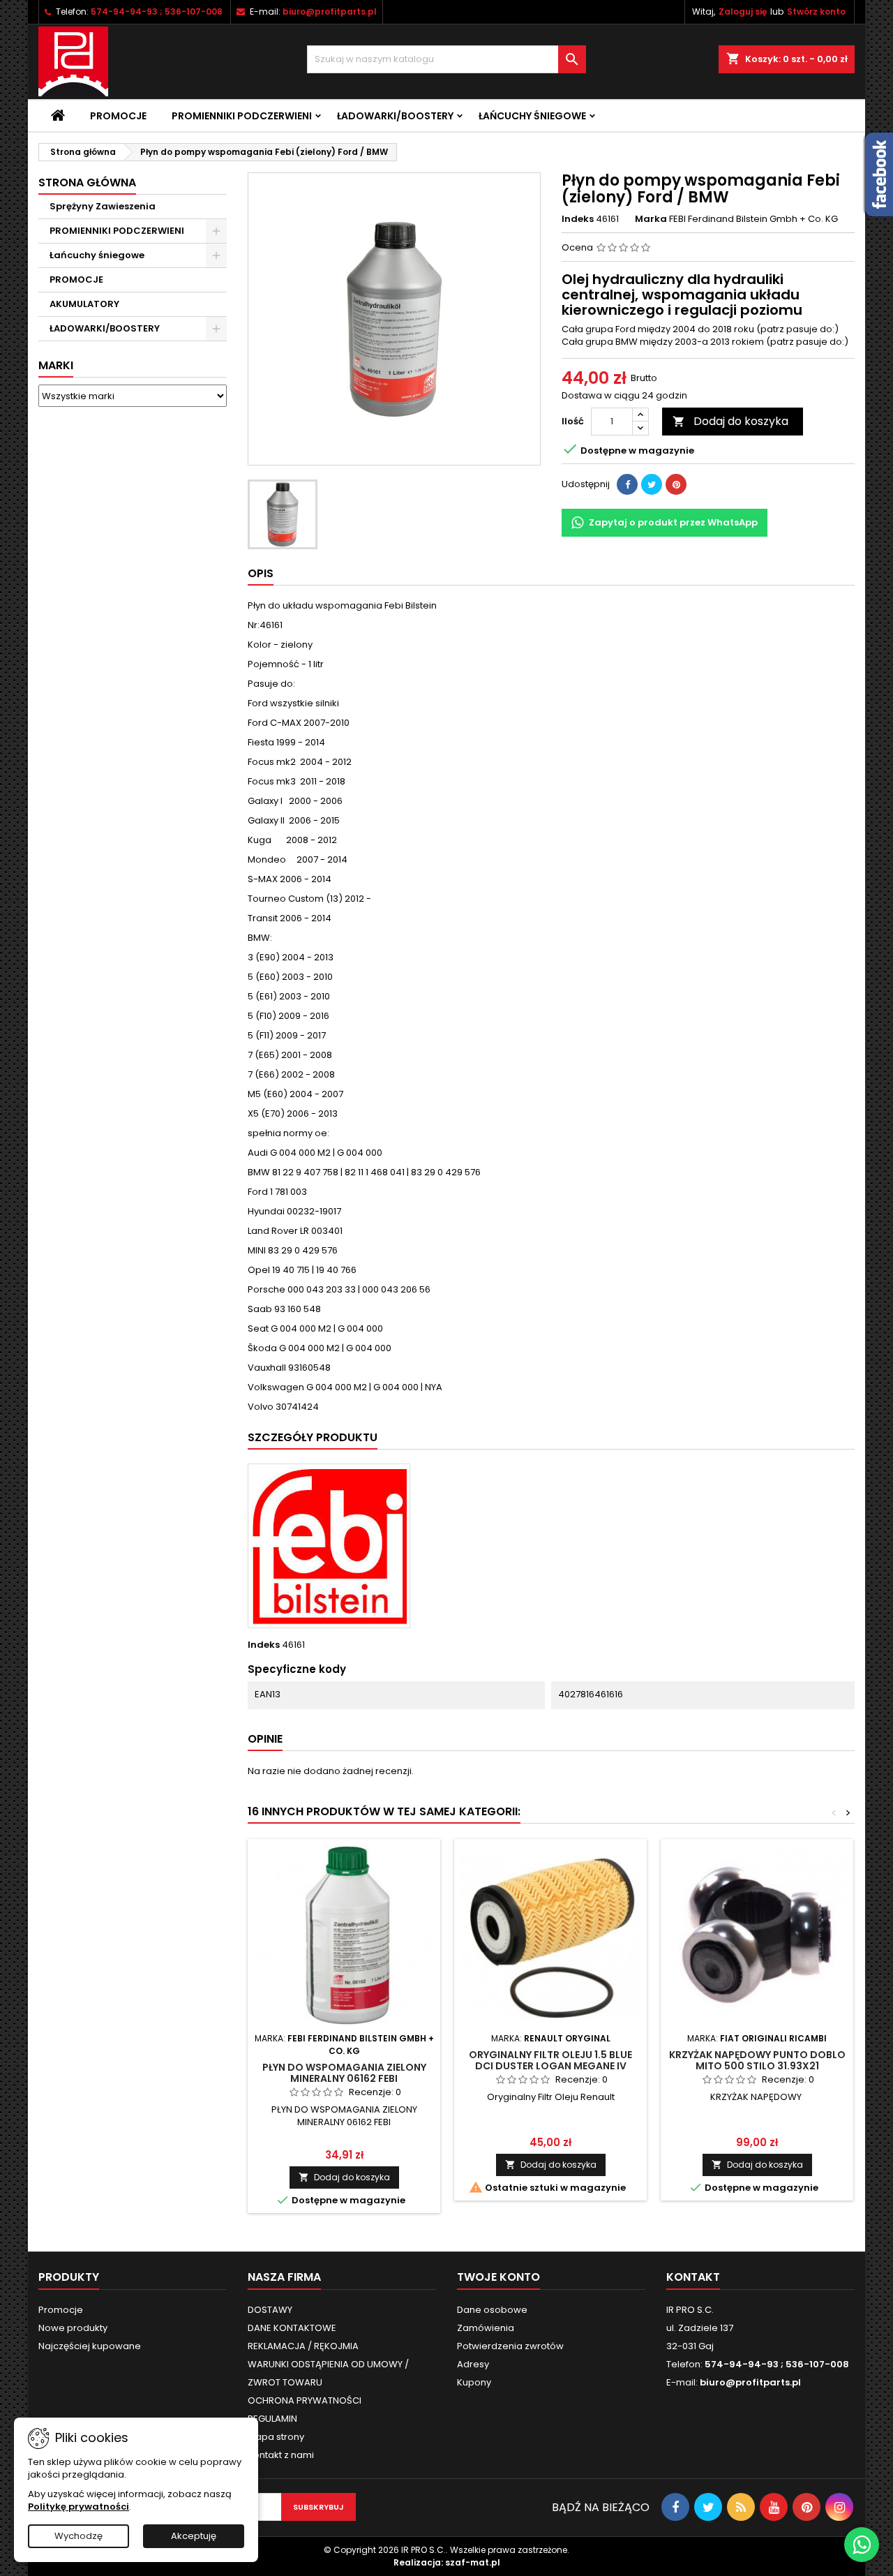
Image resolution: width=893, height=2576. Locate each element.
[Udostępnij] (627, 484)
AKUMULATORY (84, 304)
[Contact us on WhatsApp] (862, 2545)
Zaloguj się (743, 12)
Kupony (474, 2382)
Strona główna (87, 183)
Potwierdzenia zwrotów (510, 2346)
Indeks (578, 219)
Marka (651, 219)
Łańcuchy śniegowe (532, 116)
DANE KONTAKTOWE (292, 2328)
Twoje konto (498, 2277)
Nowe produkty (73, 2328)
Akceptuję (194, 2536)
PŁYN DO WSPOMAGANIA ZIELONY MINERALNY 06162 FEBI (344, 2073)
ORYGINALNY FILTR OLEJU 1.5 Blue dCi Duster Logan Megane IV (550, 2060)
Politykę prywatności (78, 2507)
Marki (56, 365)
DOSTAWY (270, 2310)
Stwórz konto (816, 12)
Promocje (118, 116)
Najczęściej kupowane (90, 2346)
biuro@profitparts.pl (330, 12)
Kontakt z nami (281, 2455)
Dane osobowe (492, 2310)
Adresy (473, 2364)
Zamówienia (486, 2328)
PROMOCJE (76, 280)
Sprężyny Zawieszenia (103, 206)
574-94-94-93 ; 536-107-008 (157, 12)
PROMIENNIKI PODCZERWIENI (242, 116)
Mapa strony (276, 2437)
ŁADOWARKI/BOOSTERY (395, 116)
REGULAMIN (272, 2419)
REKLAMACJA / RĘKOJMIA (303, 2346)
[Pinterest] (676, 484)
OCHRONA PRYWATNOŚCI (305, 2400)
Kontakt (693, 2277)
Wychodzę (78, 2536)
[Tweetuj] (652, 484)
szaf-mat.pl (473, 2562)
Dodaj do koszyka (730, 421)
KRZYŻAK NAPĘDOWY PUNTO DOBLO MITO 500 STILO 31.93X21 (757, 2060)
